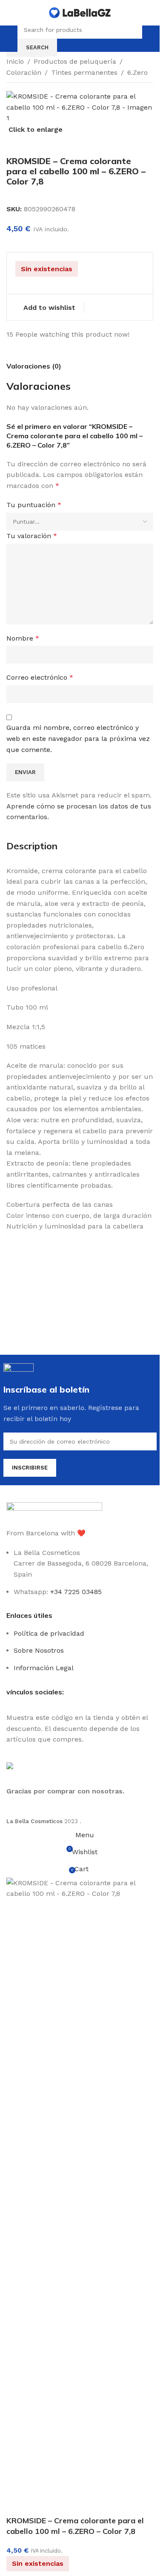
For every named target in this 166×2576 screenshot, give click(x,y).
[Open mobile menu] (10, 39)
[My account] (150, 39)
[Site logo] (80, 12)
